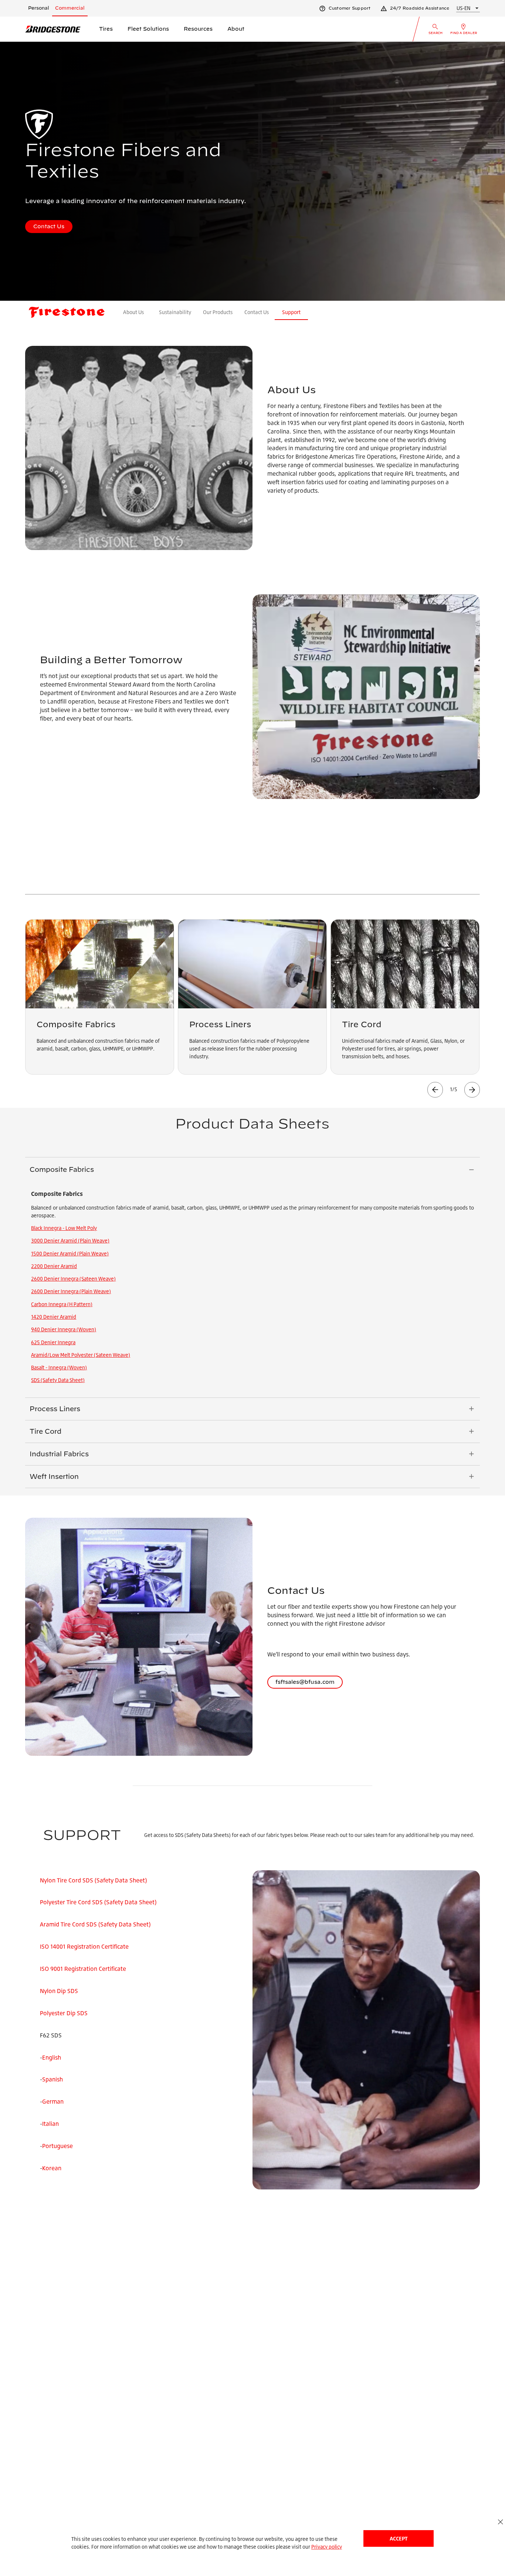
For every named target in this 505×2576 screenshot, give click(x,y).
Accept (399, 2538)
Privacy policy (327, 2547)
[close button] (500, 2522)
